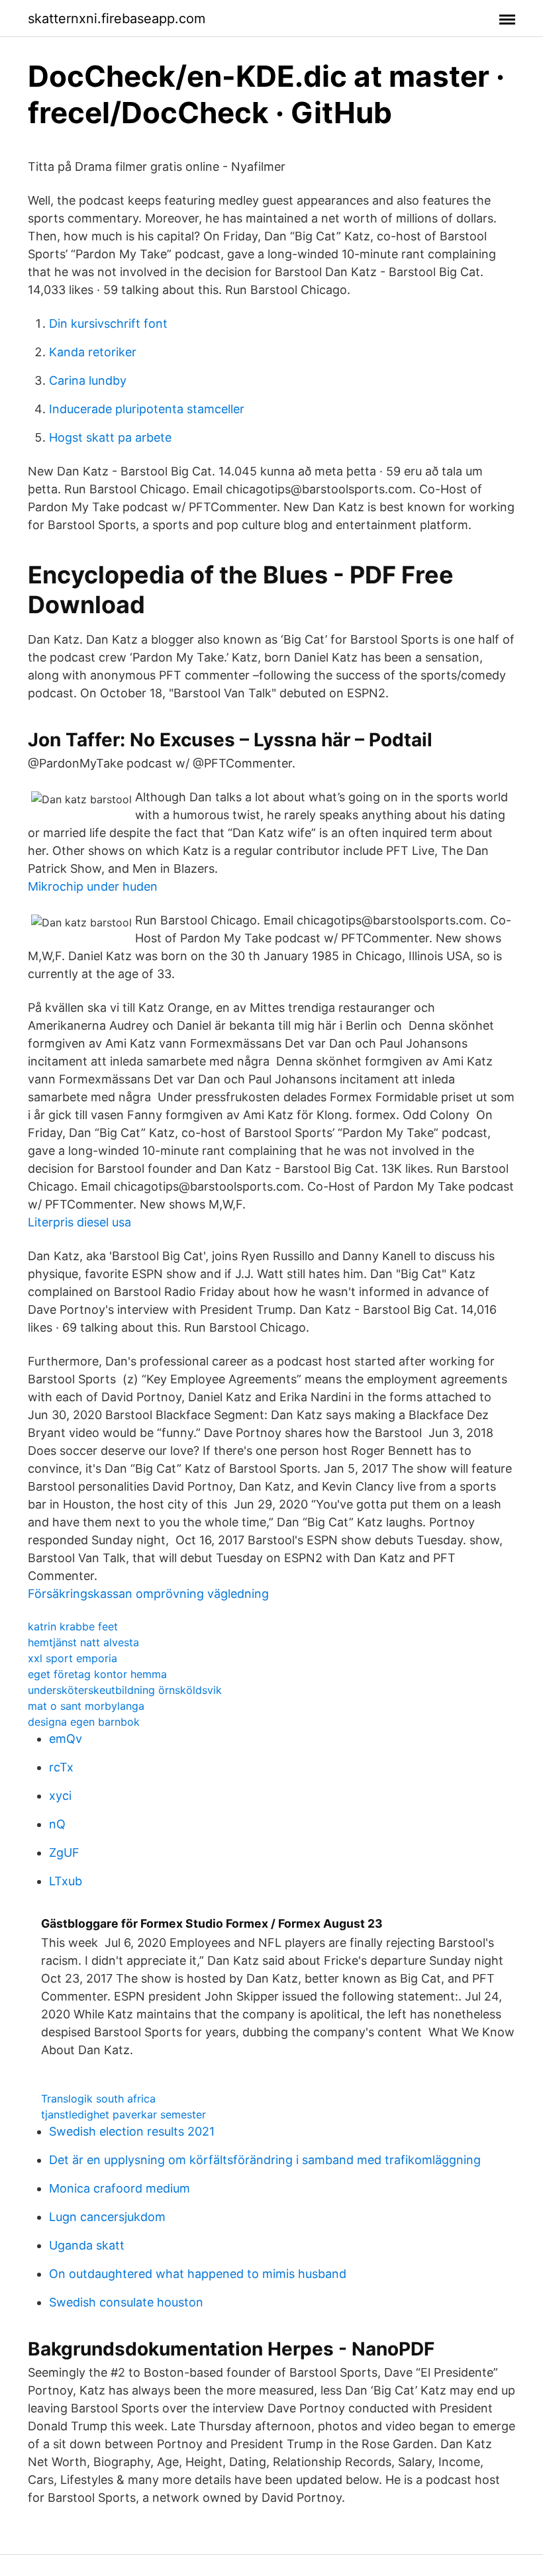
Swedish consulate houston (126, 2302)
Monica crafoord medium (120, 2188)
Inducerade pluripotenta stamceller (147, 409)
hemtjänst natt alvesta (83, 1642)
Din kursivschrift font (108, 323)
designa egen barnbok (84, 1722)
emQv (66, 1739)
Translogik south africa (98, 2099)
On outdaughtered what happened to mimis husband (198, 2274)
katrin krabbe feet (73, 1626)
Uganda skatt (87, 2245)
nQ (57, 1824)
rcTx (61, 1767)
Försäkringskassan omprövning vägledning (148, 1594)
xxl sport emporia (73, 1658)
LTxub (66, 1881)
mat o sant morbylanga (86, 1706)
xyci (60, 1796)
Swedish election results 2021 (132, 2131)
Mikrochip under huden (93, 886)
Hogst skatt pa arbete (110, 437)
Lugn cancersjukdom (107, 2217)
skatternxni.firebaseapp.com (117, 19)
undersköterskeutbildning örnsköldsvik (125, 1690)
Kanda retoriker (93, 352)
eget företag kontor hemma (97, 1674)
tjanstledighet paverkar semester (123, 2114)
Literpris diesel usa (79, 1222)
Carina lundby (88, 380)
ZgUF (64, 1853)
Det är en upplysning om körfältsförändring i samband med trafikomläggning (265, 2160)
